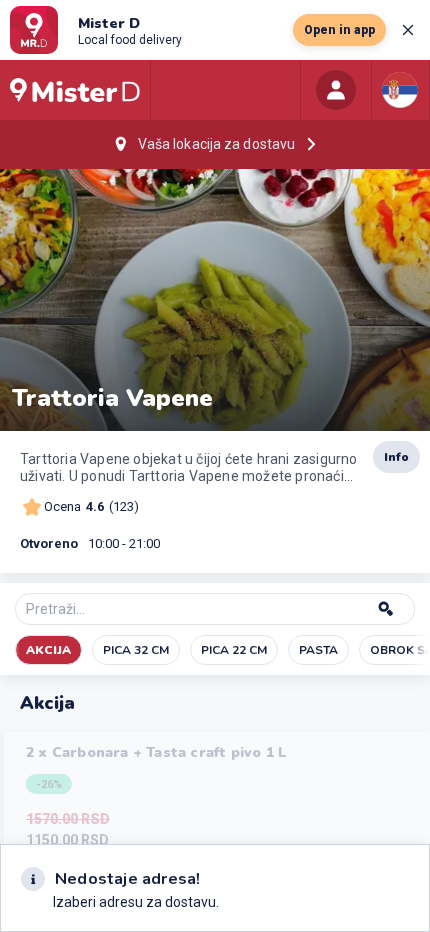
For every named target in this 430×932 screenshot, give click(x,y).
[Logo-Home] (75, 90)
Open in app (339, 30)
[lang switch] (400, 90)
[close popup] (408, 30)
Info (396, 457)
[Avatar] (336, 90)
